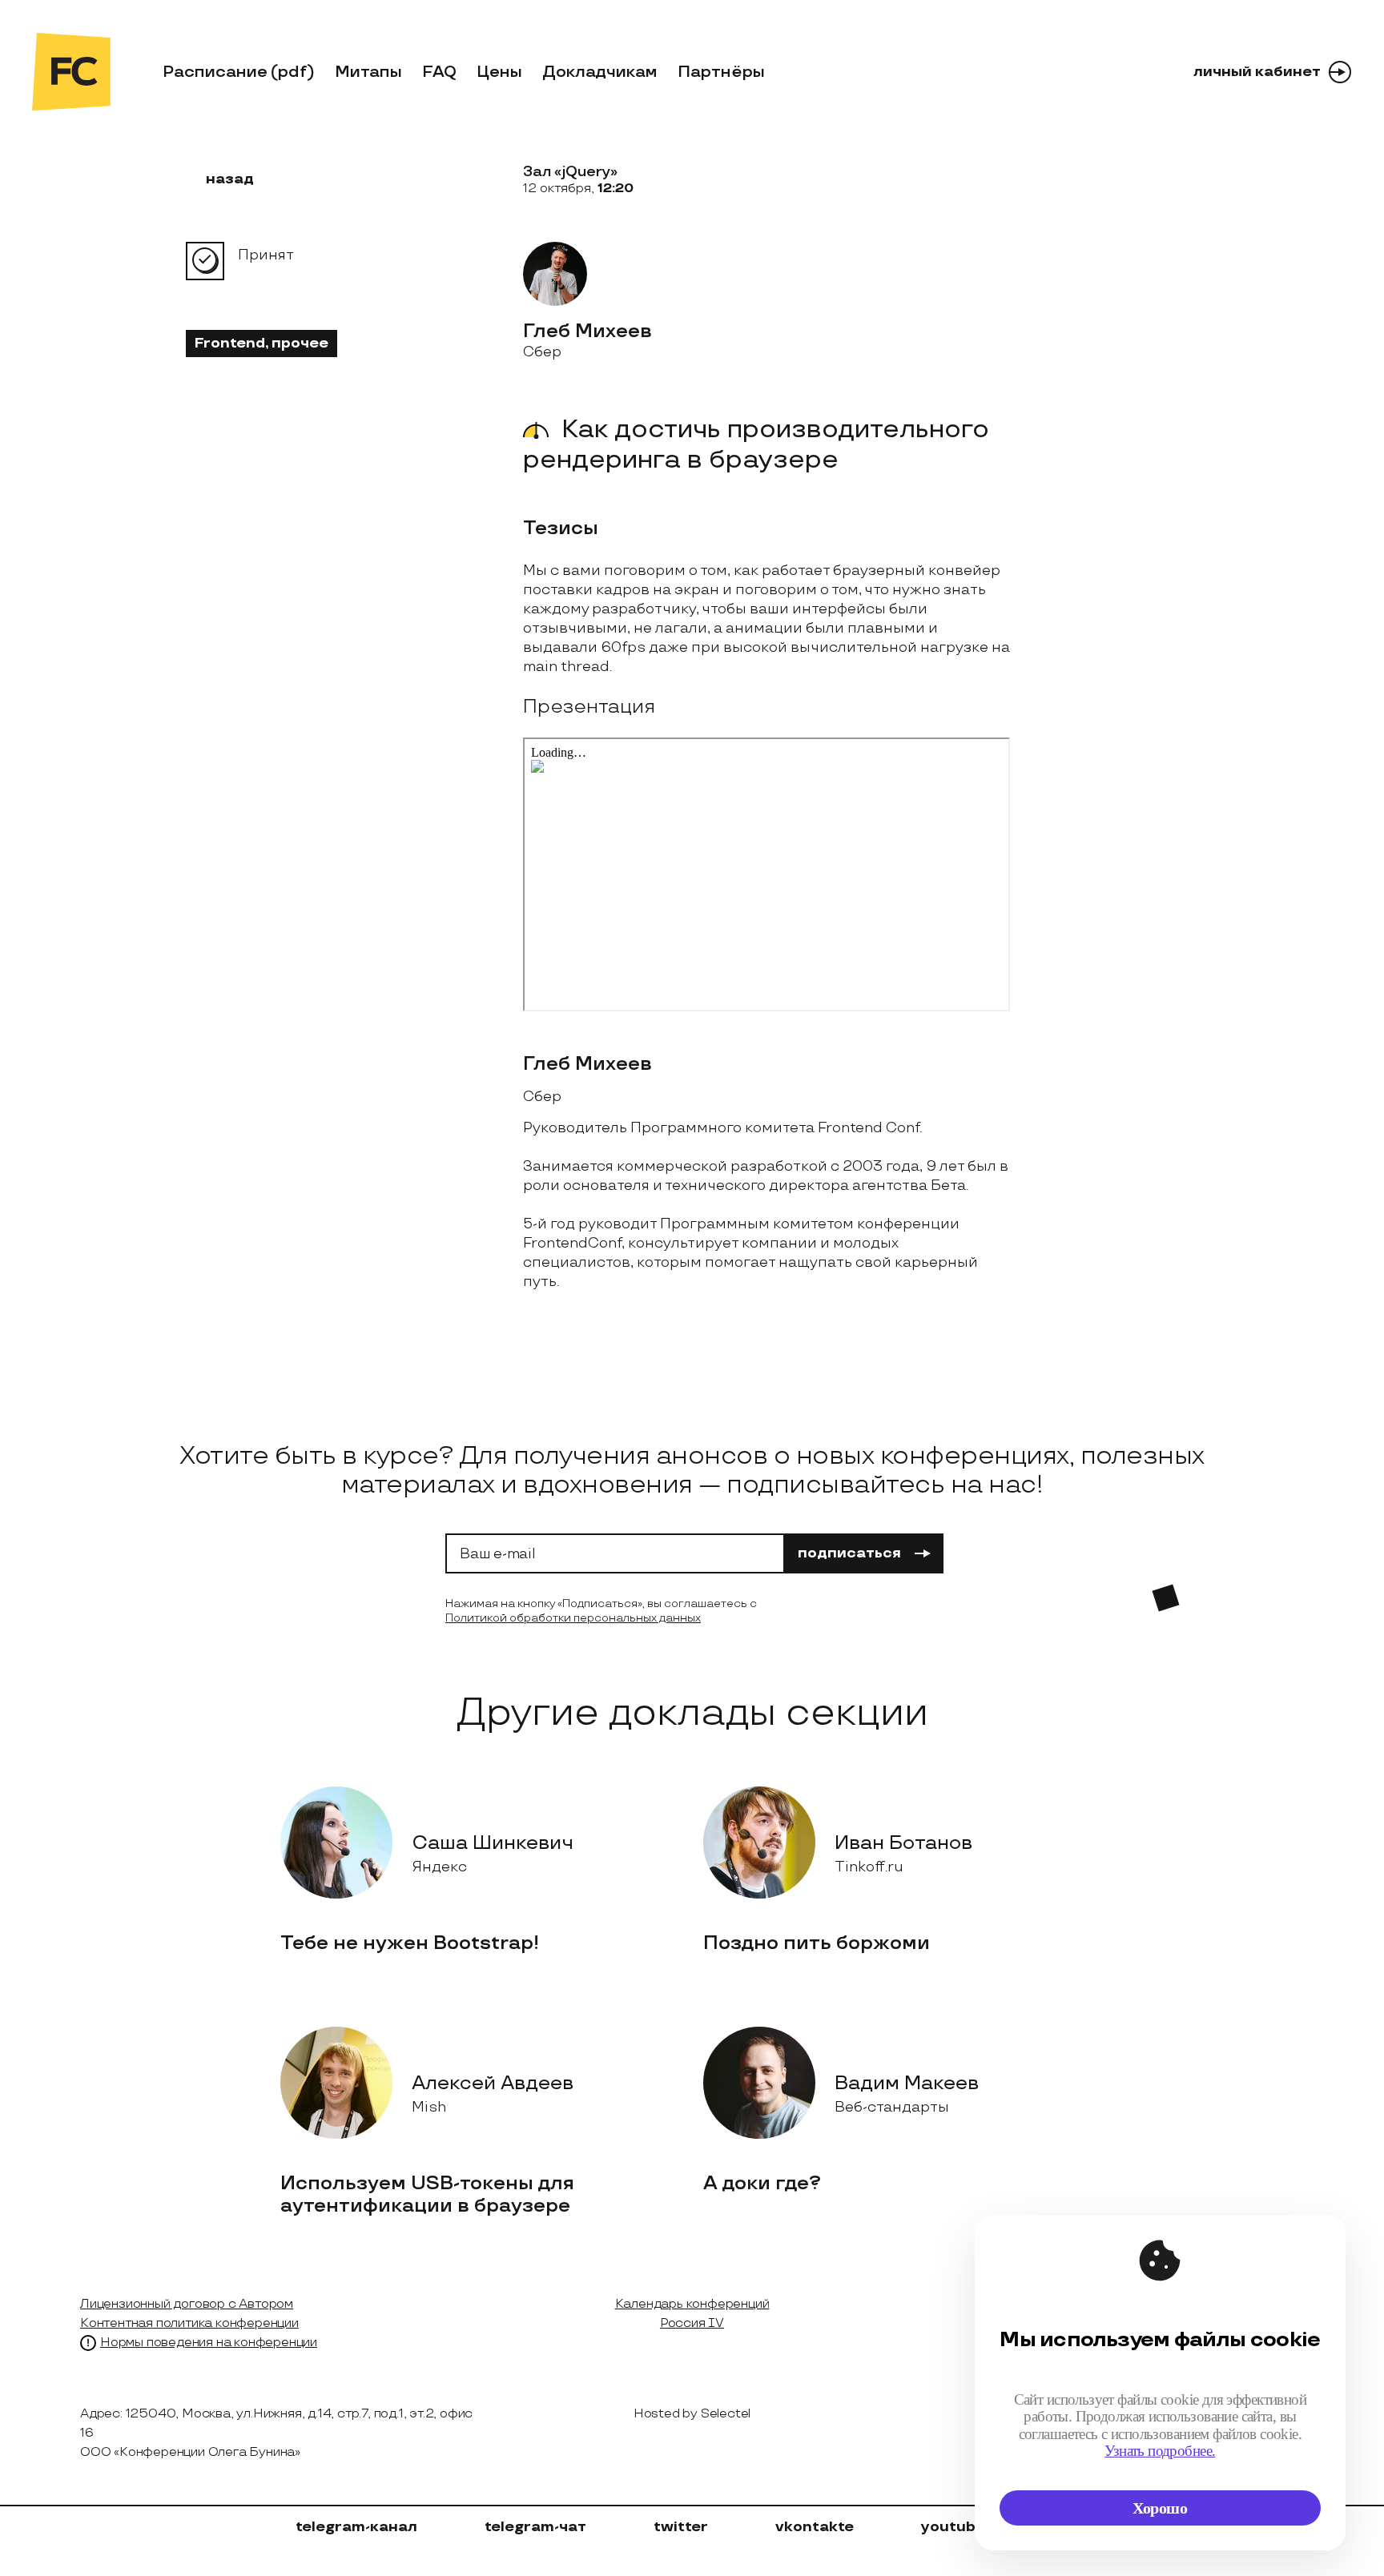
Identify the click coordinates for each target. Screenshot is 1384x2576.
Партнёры (721, 72)
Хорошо (1160, 2508)
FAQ (439, 72)
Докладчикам (600, 72)
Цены (499, 72)
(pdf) (293, 72)
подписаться (849, 1553)
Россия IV (692, 2323)
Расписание (215, 72)
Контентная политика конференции (189, 2323)
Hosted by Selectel (692, 2414)
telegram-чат (535, 2527)
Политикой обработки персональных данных (573, 1618)
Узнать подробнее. (1160, 2451)
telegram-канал (356, 2527)
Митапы (368, 72)
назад (230, 179)
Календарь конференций (692, 2304)
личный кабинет (1257, 72)
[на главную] (71, 72)
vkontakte (815, 2527)
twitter (681, 2527)
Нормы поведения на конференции (209, 2343)
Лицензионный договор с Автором (187, 2304)
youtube (953, 2527)
